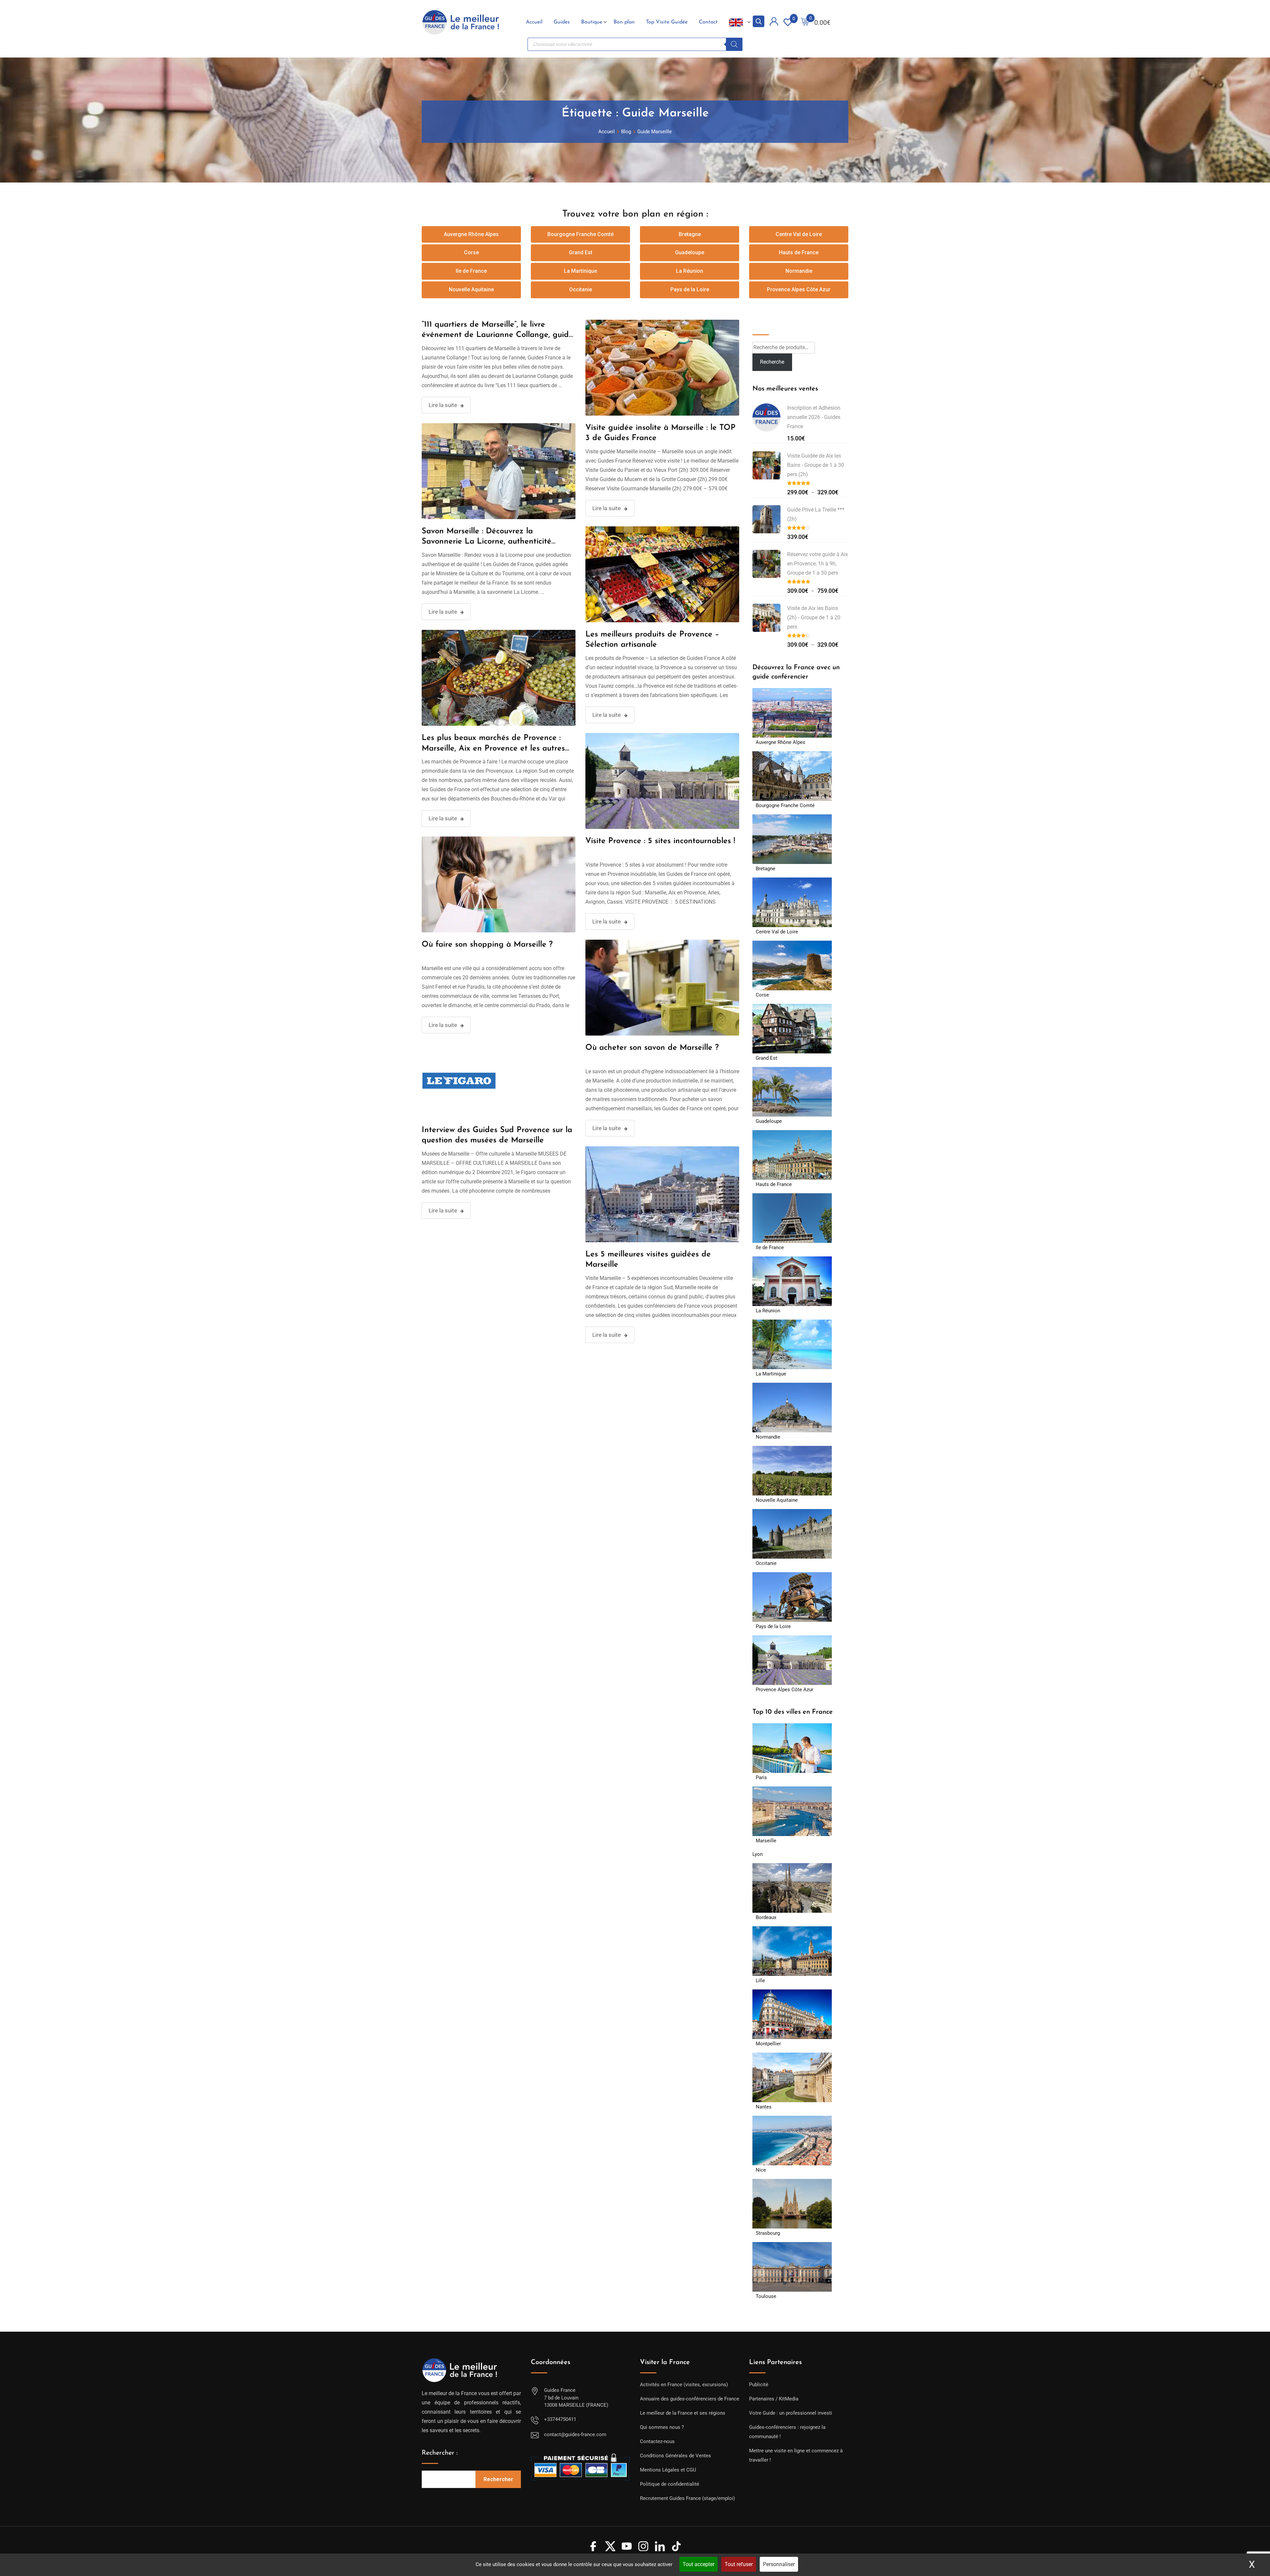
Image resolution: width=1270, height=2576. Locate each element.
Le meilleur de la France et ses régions (683, 2413)
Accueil (534, 22)
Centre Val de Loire (799, 234)
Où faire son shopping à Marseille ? (487, 945)
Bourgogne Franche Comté (580, 234)
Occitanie (581, 289)
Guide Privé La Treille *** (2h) (816, 514)
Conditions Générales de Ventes (676, 2456)
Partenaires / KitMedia (774, 2399)
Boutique (592, 22)
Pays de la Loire (690, 289)
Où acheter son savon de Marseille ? (652, 1048)
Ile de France (471, 271)
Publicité (759, 2385)
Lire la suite (443, 405)
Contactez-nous (657, 2441)
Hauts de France (799, 252)
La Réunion (690, 271)
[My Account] (774, 23)
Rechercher (498, 2479)
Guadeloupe (690, 252)
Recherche (767, 324)
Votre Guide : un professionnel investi (791, 2413)
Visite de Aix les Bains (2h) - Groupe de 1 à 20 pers (814, 617)
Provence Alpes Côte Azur (799, 289)
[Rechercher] (734, 44)
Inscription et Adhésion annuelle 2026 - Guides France (814, 417)
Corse (471, 252)
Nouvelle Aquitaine (471, 289)
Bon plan (624, 22)
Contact (708, 22)
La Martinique (580, 271)
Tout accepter (698, 2564)
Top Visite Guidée (667, 22)
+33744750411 (560, 2419)
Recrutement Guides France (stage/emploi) (687, 2498)
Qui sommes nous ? (662, 2427)
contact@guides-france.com (575, 2434)
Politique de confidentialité (670, 2484)
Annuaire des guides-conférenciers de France (690, 2399)
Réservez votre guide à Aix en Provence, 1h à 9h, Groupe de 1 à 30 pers (818, 564)
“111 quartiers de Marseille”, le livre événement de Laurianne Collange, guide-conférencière (499, 335)
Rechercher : (440, 2453)
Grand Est (581, 252)
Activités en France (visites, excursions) (684, 2385)
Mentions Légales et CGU (668, 2470)
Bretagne (690, 234)
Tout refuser (739, 2564)
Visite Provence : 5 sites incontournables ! (660, 841)
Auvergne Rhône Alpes (471, 234)
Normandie (799, 271)
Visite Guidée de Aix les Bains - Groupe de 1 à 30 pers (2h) (816, 465)
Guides (562, 22)
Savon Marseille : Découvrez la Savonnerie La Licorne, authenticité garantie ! (487, 542)
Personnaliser (779, 2564)
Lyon (758, 1854)
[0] (805, 22)
